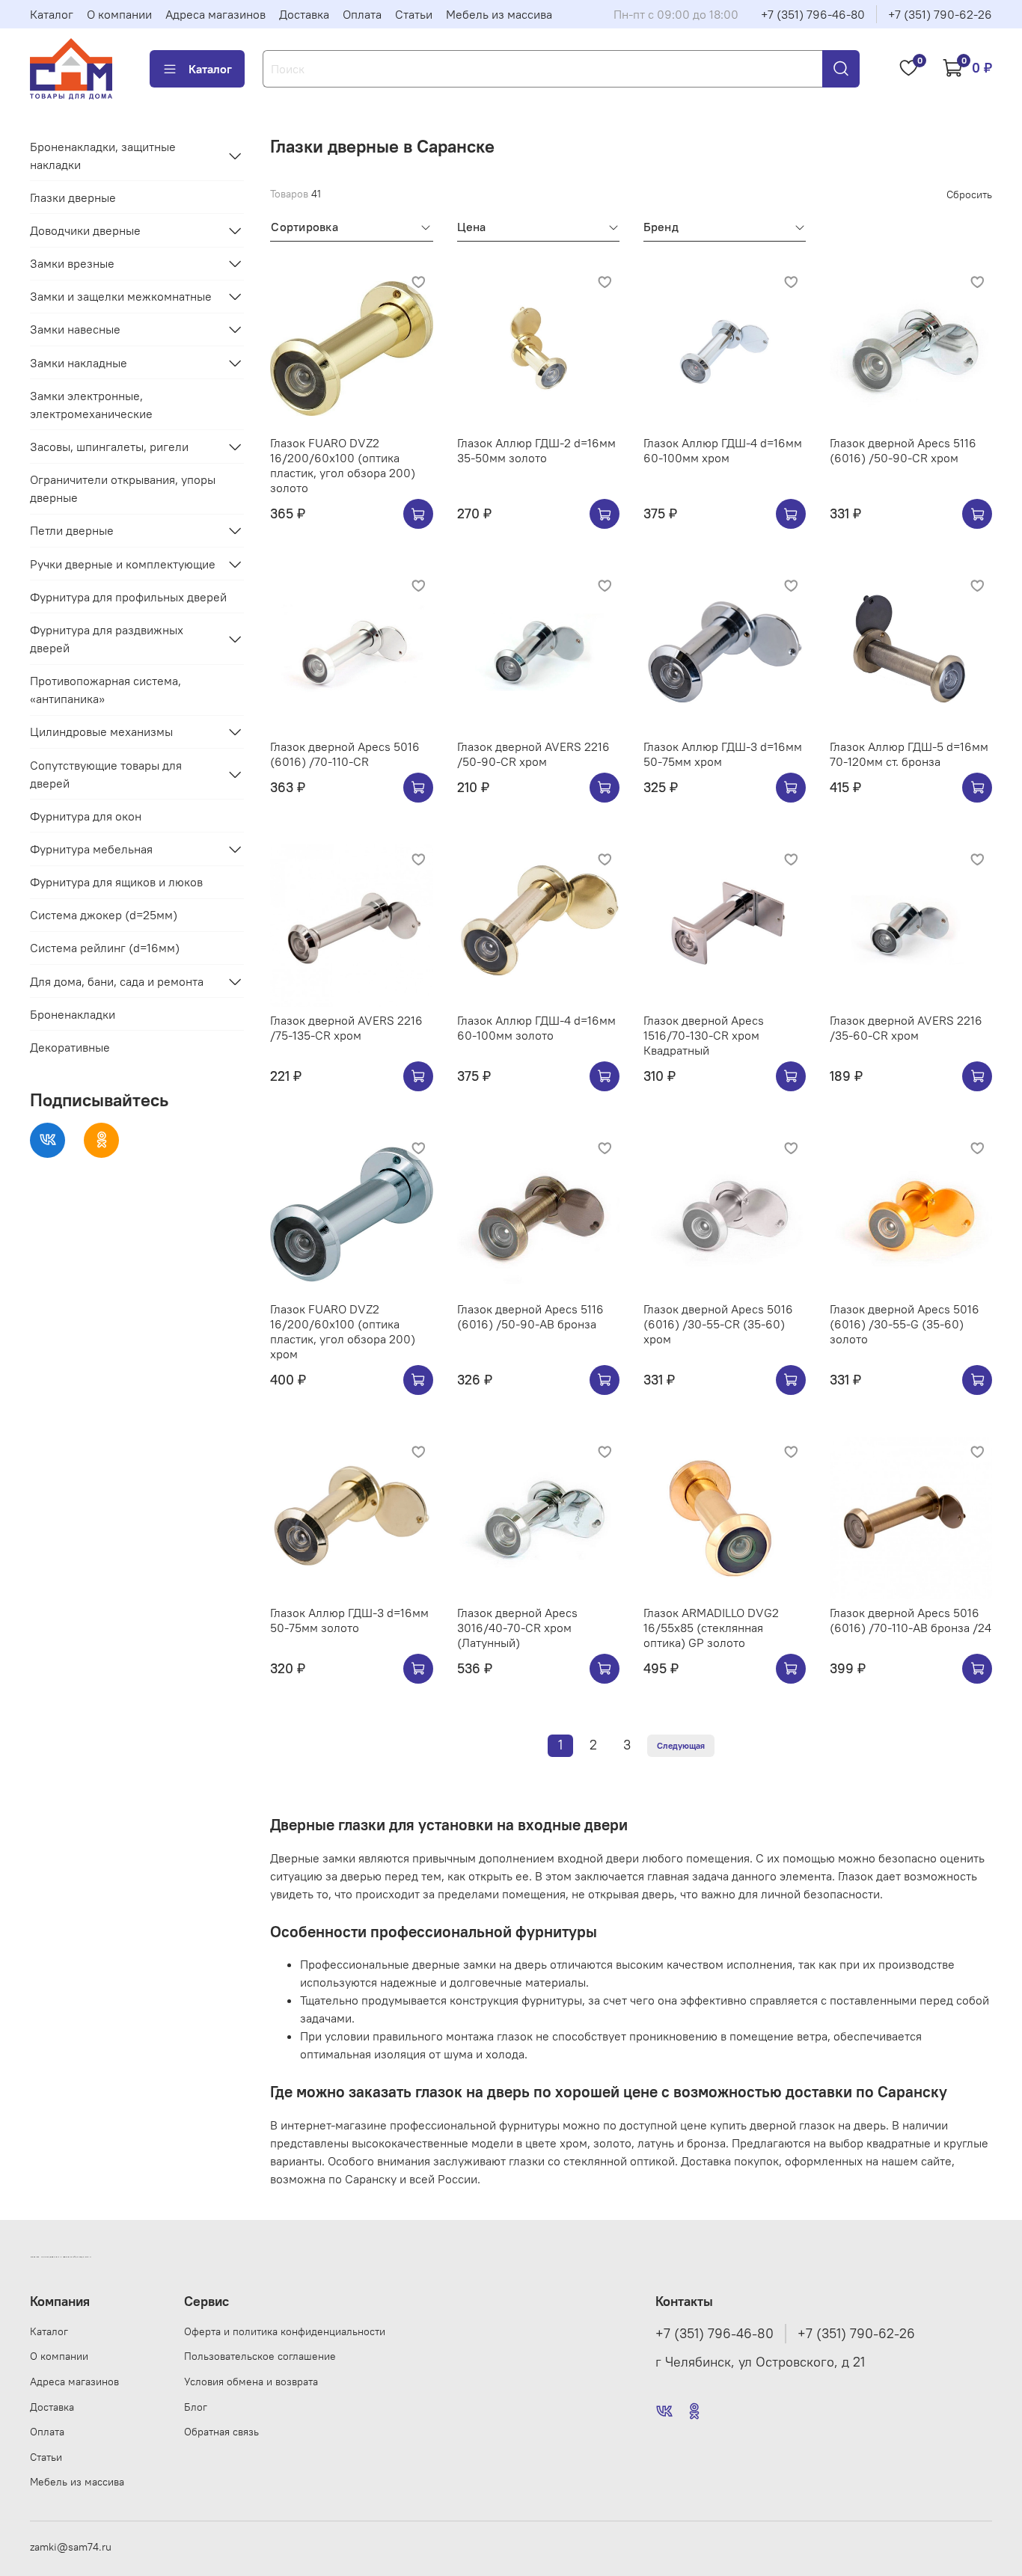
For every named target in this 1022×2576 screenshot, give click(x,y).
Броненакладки (73, 1014)
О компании (119, 14)
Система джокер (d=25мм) (104, 915)
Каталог (52, 14)
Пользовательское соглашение (260, 2356)
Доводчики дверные (85, 230)
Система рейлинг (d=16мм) (105, 948)
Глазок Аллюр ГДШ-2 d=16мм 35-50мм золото (536, 450)
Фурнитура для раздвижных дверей (107, 639)
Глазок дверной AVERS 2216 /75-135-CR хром (346, 1028)
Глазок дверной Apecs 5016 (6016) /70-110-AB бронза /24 (911, 1620)
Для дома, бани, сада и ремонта (117, 981)
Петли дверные (72, 530)
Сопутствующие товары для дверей (106, 774)
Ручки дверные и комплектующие (123, 564)
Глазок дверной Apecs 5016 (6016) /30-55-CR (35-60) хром (718, 1324)
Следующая (681, 1745)
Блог (196, 2407)
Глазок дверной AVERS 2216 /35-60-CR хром (906, 1028)
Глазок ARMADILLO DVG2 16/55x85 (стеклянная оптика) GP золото (711, 1628)
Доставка (304, 14)
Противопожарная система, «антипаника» (105, 690)
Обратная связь (221, 2432)
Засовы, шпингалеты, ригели (109, 447)
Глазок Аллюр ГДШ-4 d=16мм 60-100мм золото (536, 1028)
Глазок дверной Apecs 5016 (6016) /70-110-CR (345, 754)
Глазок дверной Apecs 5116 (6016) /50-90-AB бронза (530, 1316)
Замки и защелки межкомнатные (121, 296)
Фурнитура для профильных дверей (128, 597)
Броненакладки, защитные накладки (103, 156)
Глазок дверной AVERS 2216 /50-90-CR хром (533, 754)
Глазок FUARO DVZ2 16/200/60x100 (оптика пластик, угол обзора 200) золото (343, 465)
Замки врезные (72, 263)
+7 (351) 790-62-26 (940, 14)
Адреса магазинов (215, 14)
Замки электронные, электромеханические (91, 405)
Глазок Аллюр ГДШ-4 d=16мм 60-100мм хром (723, 450)
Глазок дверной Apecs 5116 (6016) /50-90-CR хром (903, 450)
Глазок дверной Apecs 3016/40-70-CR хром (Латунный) (517, 1628)
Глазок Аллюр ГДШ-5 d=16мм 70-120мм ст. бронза (909, 754)
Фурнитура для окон (86, 816)
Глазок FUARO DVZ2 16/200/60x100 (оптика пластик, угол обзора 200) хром (343, 1331)
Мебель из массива (499, 14)
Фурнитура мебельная (91, 849)
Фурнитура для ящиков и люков (116, 882)
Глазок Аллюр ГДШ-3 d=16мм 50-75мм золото (349, 1620)
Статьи (414, 14)
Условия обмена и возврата (251, 2382)
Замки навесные (75, 329)
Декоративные (70, 1047)
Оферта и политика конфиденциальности (285, 2331)
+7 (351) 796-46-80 (813, 14)
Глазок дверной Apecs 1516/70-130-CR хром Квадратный (704, 1035)
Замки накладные (79, 363)
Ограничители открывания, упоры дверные (123, 488)
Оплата (362, 14)
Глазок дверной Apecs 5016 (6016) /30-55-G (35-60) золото (905, 1324)
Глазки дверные (73, 197)
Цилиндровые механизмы (101, 732)
